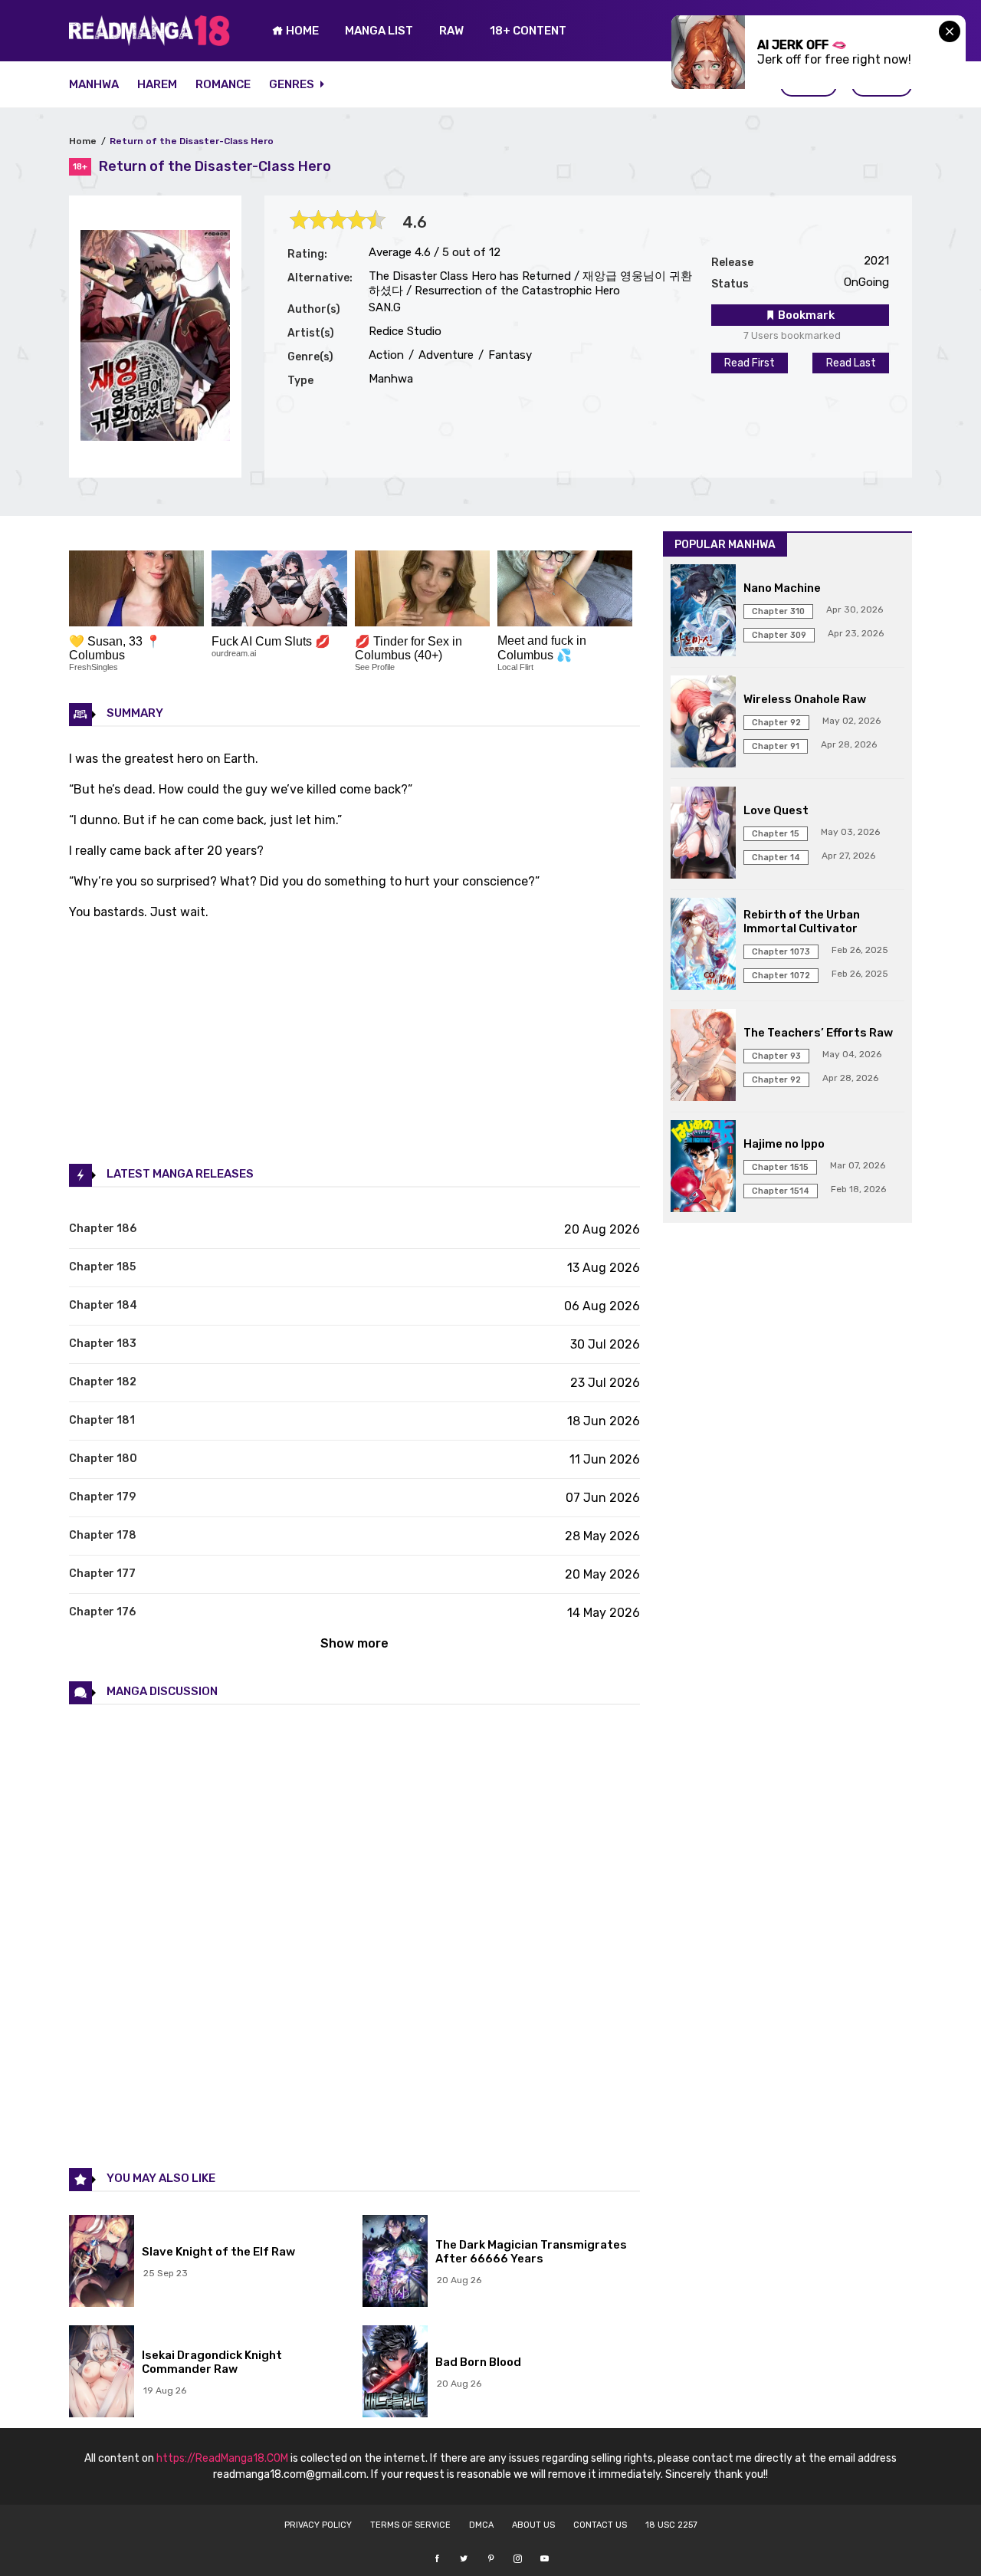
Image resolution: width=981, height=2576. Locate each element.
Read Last (851, 363)
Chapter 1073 (781, 952)
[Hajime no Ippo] (703, 1168)
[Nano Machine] (703, 612)
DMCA (481, 2525)
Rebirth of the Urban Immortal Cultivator (802, 922)
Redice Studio (405, 331)
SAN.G (385, 307)
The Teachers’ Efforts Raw (818, 1033)
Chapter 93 (776, 1056)
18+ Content (528, 31)
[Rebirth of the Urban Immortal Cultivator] (703, 945)
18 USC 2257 (671, 2525)
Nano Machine (782, 588)
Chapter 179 (102, 1497)
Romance (223, 84)
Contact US (600, 2525)
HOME (301, 31)
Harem (157, 84)
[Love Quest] (703, 834)
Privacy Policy (318, 2525)
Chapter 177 (102, 1574)
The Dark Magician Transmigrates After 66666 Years (531, 2252)
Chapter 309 (779, 635)
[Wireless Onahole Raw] (703, 723)
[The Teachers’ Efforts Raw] (703, 1056)
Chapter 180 (103, 1459)
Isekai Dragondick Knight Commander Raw (212, 2362)
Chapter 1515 (780, 1167)
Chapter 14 (776, 858)
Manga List (379, 31)
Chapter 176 (102, 1612)
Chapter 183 (103, 1344)
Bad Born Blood (478, 2362)
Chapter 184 (103, 1305)
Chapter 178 (103, 1535)
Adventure (445, 355)
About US (533, 2525)
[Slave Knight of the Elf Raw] (102, 2262)
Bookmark (805, 315)
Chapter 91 (776, 746)
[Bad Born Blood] (395, 2373)
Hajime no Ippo (784, 1144)
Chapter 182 (103, 1382)
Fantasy (509, 355)
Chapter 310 (778, 611)
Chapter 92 (776, 723)
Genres (293, 84)
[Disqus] (354, 1935)
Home (83, 141)
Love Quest (776, 810)
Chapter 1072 (781, 976)
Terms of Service (410, 2525)
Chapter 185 (102, 1267)
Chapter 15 (776, 834)
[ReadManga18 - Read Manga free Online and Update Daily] (149, 42)
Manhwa (94, 84)
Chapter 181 (102, 1420)
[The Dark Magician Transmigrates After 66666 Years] (395, 2262)
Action (386, 355)
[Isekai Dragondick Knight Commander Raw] (102, 2373)
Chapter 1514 (781, 1191)
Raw (451, 31)
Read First (750, 363)
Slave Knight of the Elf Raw (218, 2252)
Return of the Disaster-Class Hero (192, 141)
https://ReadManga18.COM (222, 2458)
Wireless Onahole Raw (805, 699)
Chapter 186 (103, 1229)
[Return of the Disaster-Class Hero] (155, 437)
